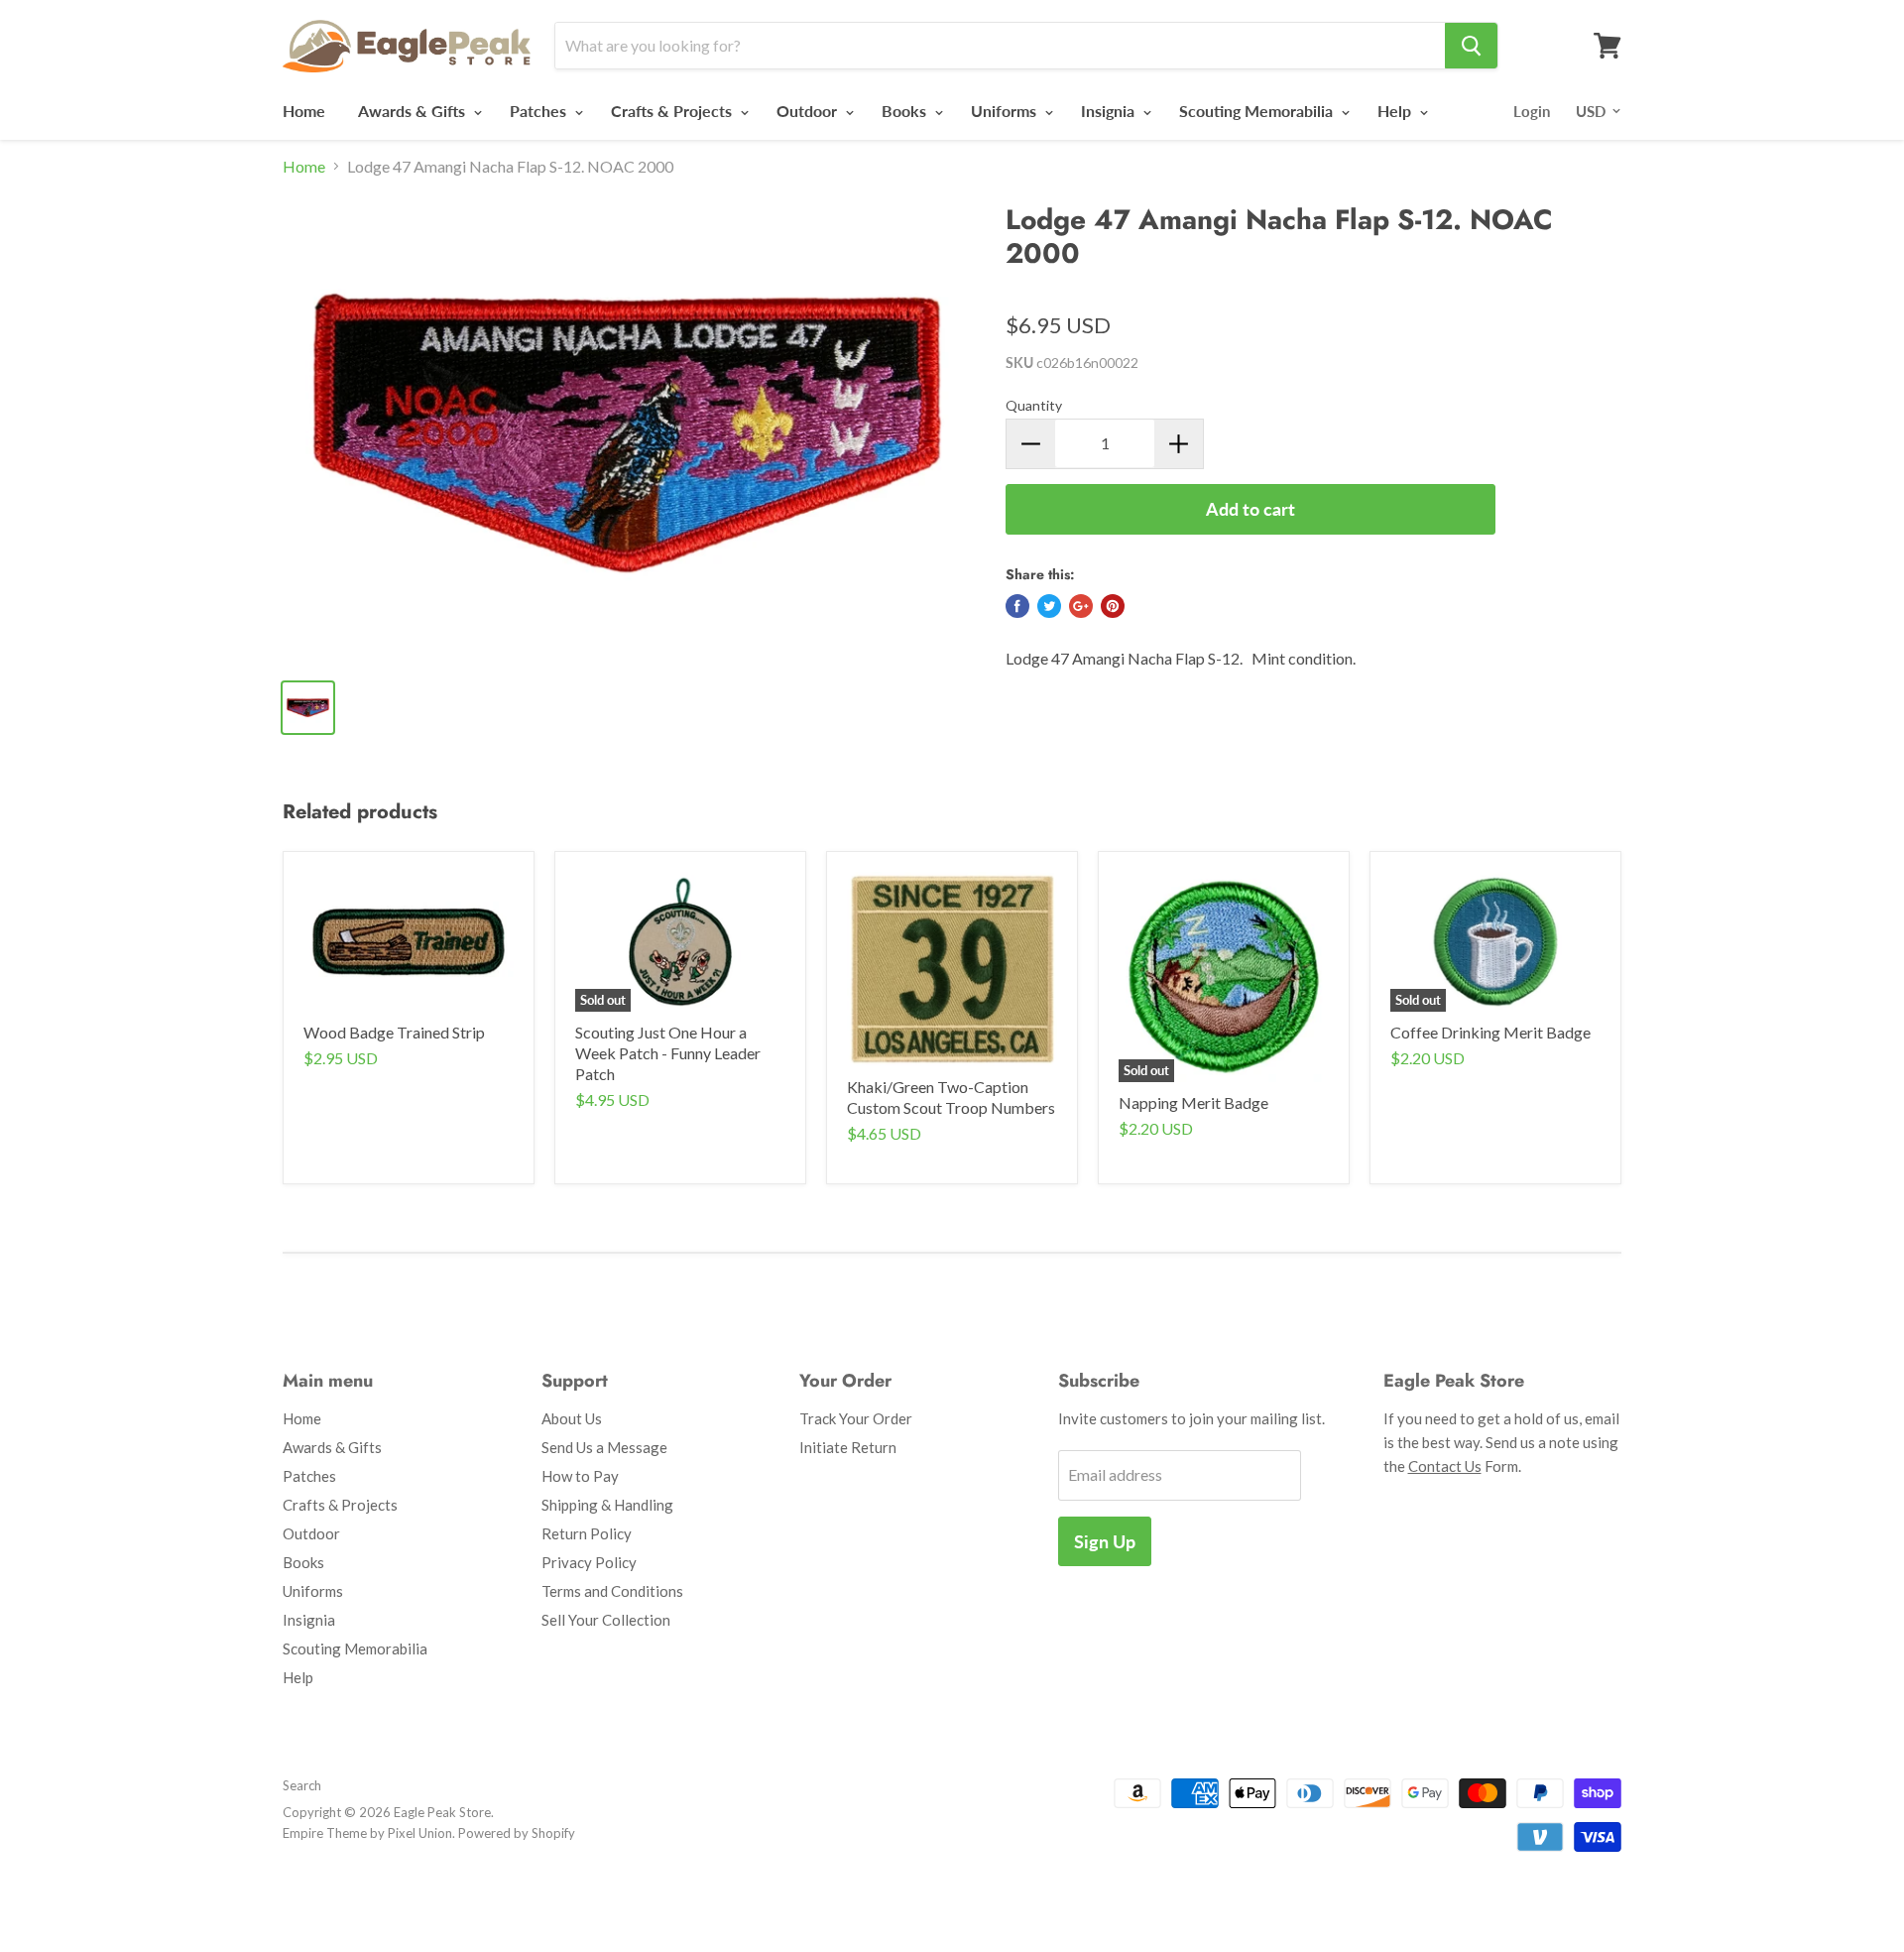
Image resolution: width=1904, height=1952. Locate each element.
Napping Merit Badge (1193, 1102)
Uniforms (1006, 111)
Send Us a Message (604, 1447)
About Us (572, 1418)
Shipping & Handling (607, 1505)
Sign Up (1105, 1541)
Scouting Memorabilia (1258, 111)
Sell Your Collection (606, 1620)
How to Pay (580, 1476)
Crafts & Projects (673, 111)
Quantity (1034, 405)
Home (304, 111)
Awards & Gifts (414, 111)
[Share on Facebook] (1017, 606)
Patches (540, 111)
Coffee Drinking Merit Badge (1490, 1032)
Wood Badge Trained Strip (394, 1032)
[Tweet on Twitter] (1049, 606)
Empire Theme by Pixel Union (367, 1833)
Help (1396, 111)
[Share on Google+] (1081, 606)
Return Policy (587, 1533)
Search (302, 1785)
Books (906, 111)
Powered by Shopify (517, 1833)
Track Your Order (856, 1418)
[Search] (1471, 46)
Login (1532, 111)
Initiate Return (848, 1447)
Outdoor (809, 111)
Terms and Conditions (612, 1591)
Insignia (1110, 111)
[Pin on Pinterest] (1113, 606)
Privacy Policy (589, 1562)
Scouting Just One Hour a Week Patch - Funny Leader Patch (668, 1053)
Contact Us (1445, 1466)
